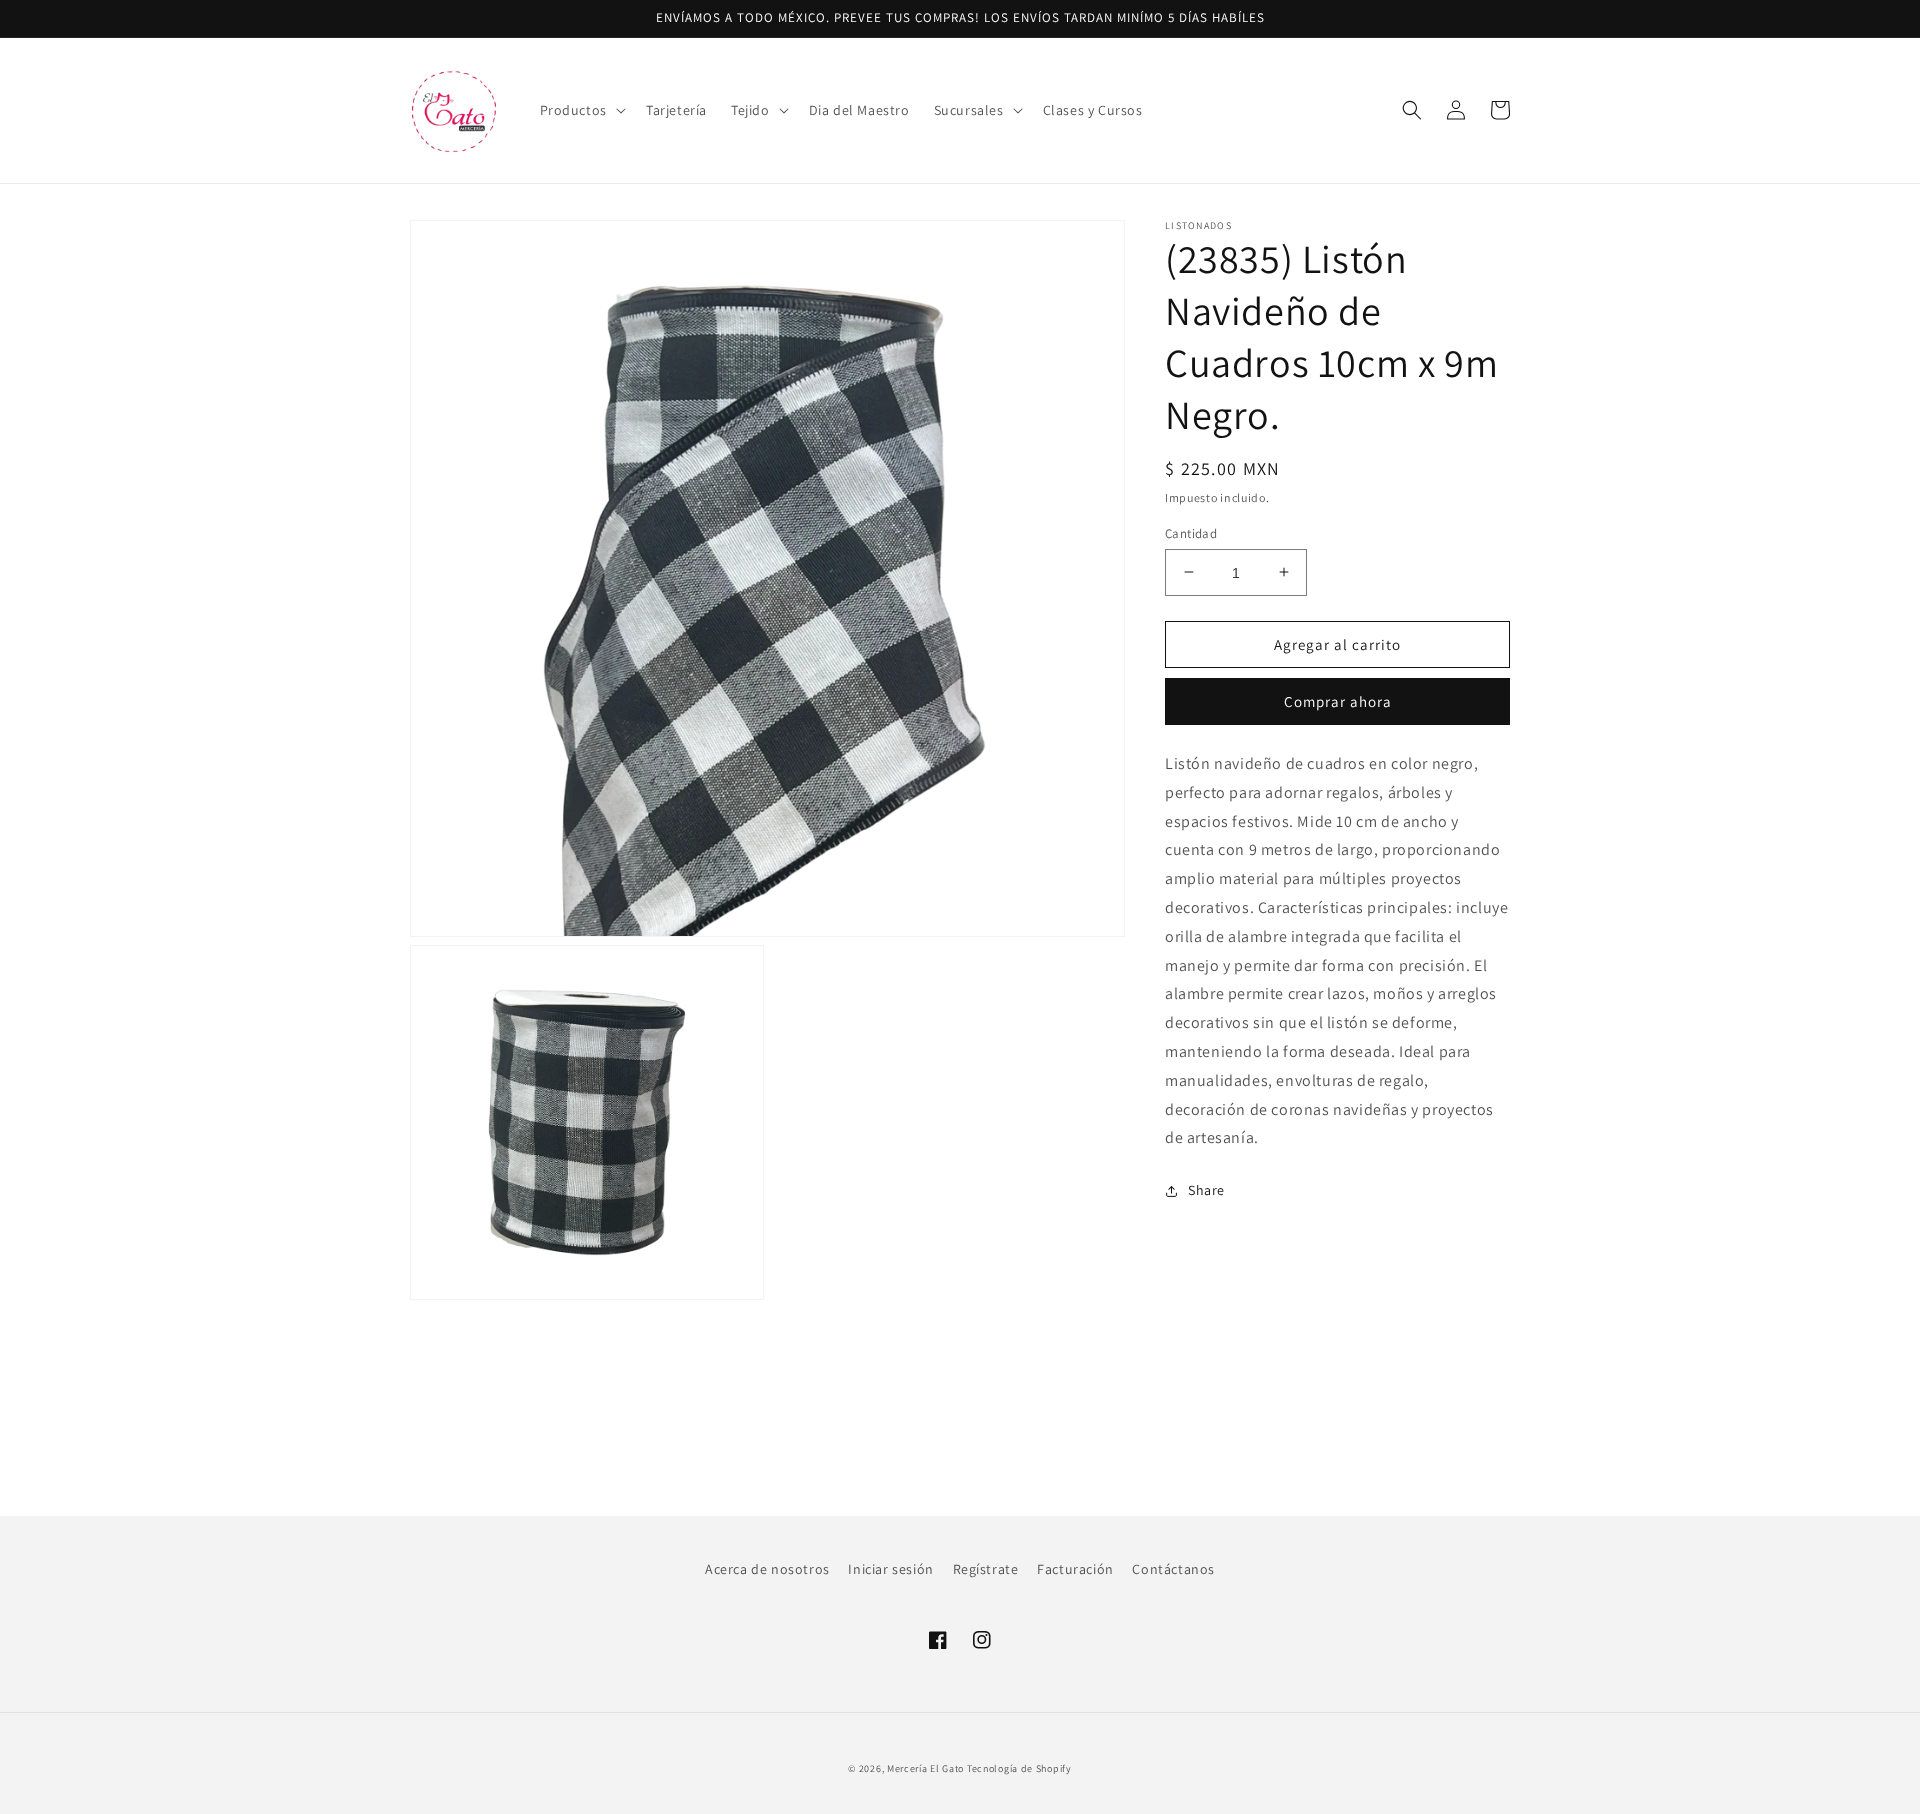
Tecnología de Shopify (1019, 1768)
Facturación (1075, 1569)
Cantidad (1191, 532)
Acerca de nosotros (767, 1569)
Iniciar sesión (890, 1569)
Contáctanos (1173, 1569)
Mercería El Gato (925, 1768)
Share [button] (1206, 1190)
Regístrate (986, 1569)
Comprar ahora (1338, 701)
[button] (581, 110)
